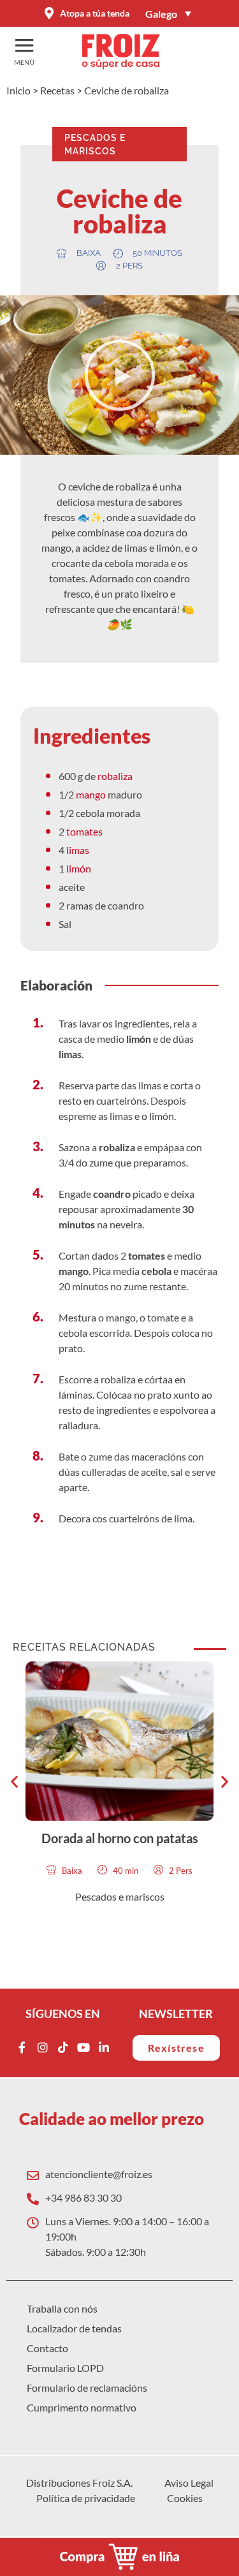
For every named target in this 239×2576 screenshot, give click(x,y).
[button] (120, 375)
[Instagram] (43, 2047)
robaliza (115, 776)
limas (78, 850)
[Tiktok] (63, 2047)
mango (92, 794)
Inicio (18, 90)
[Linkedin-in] (104, 2047)
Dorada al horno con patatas (120, 1838)
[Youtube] (83, 2047)
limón (79, 868)
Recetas (57, 90)
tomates (84, 831)
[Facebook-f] (22, 2047)
